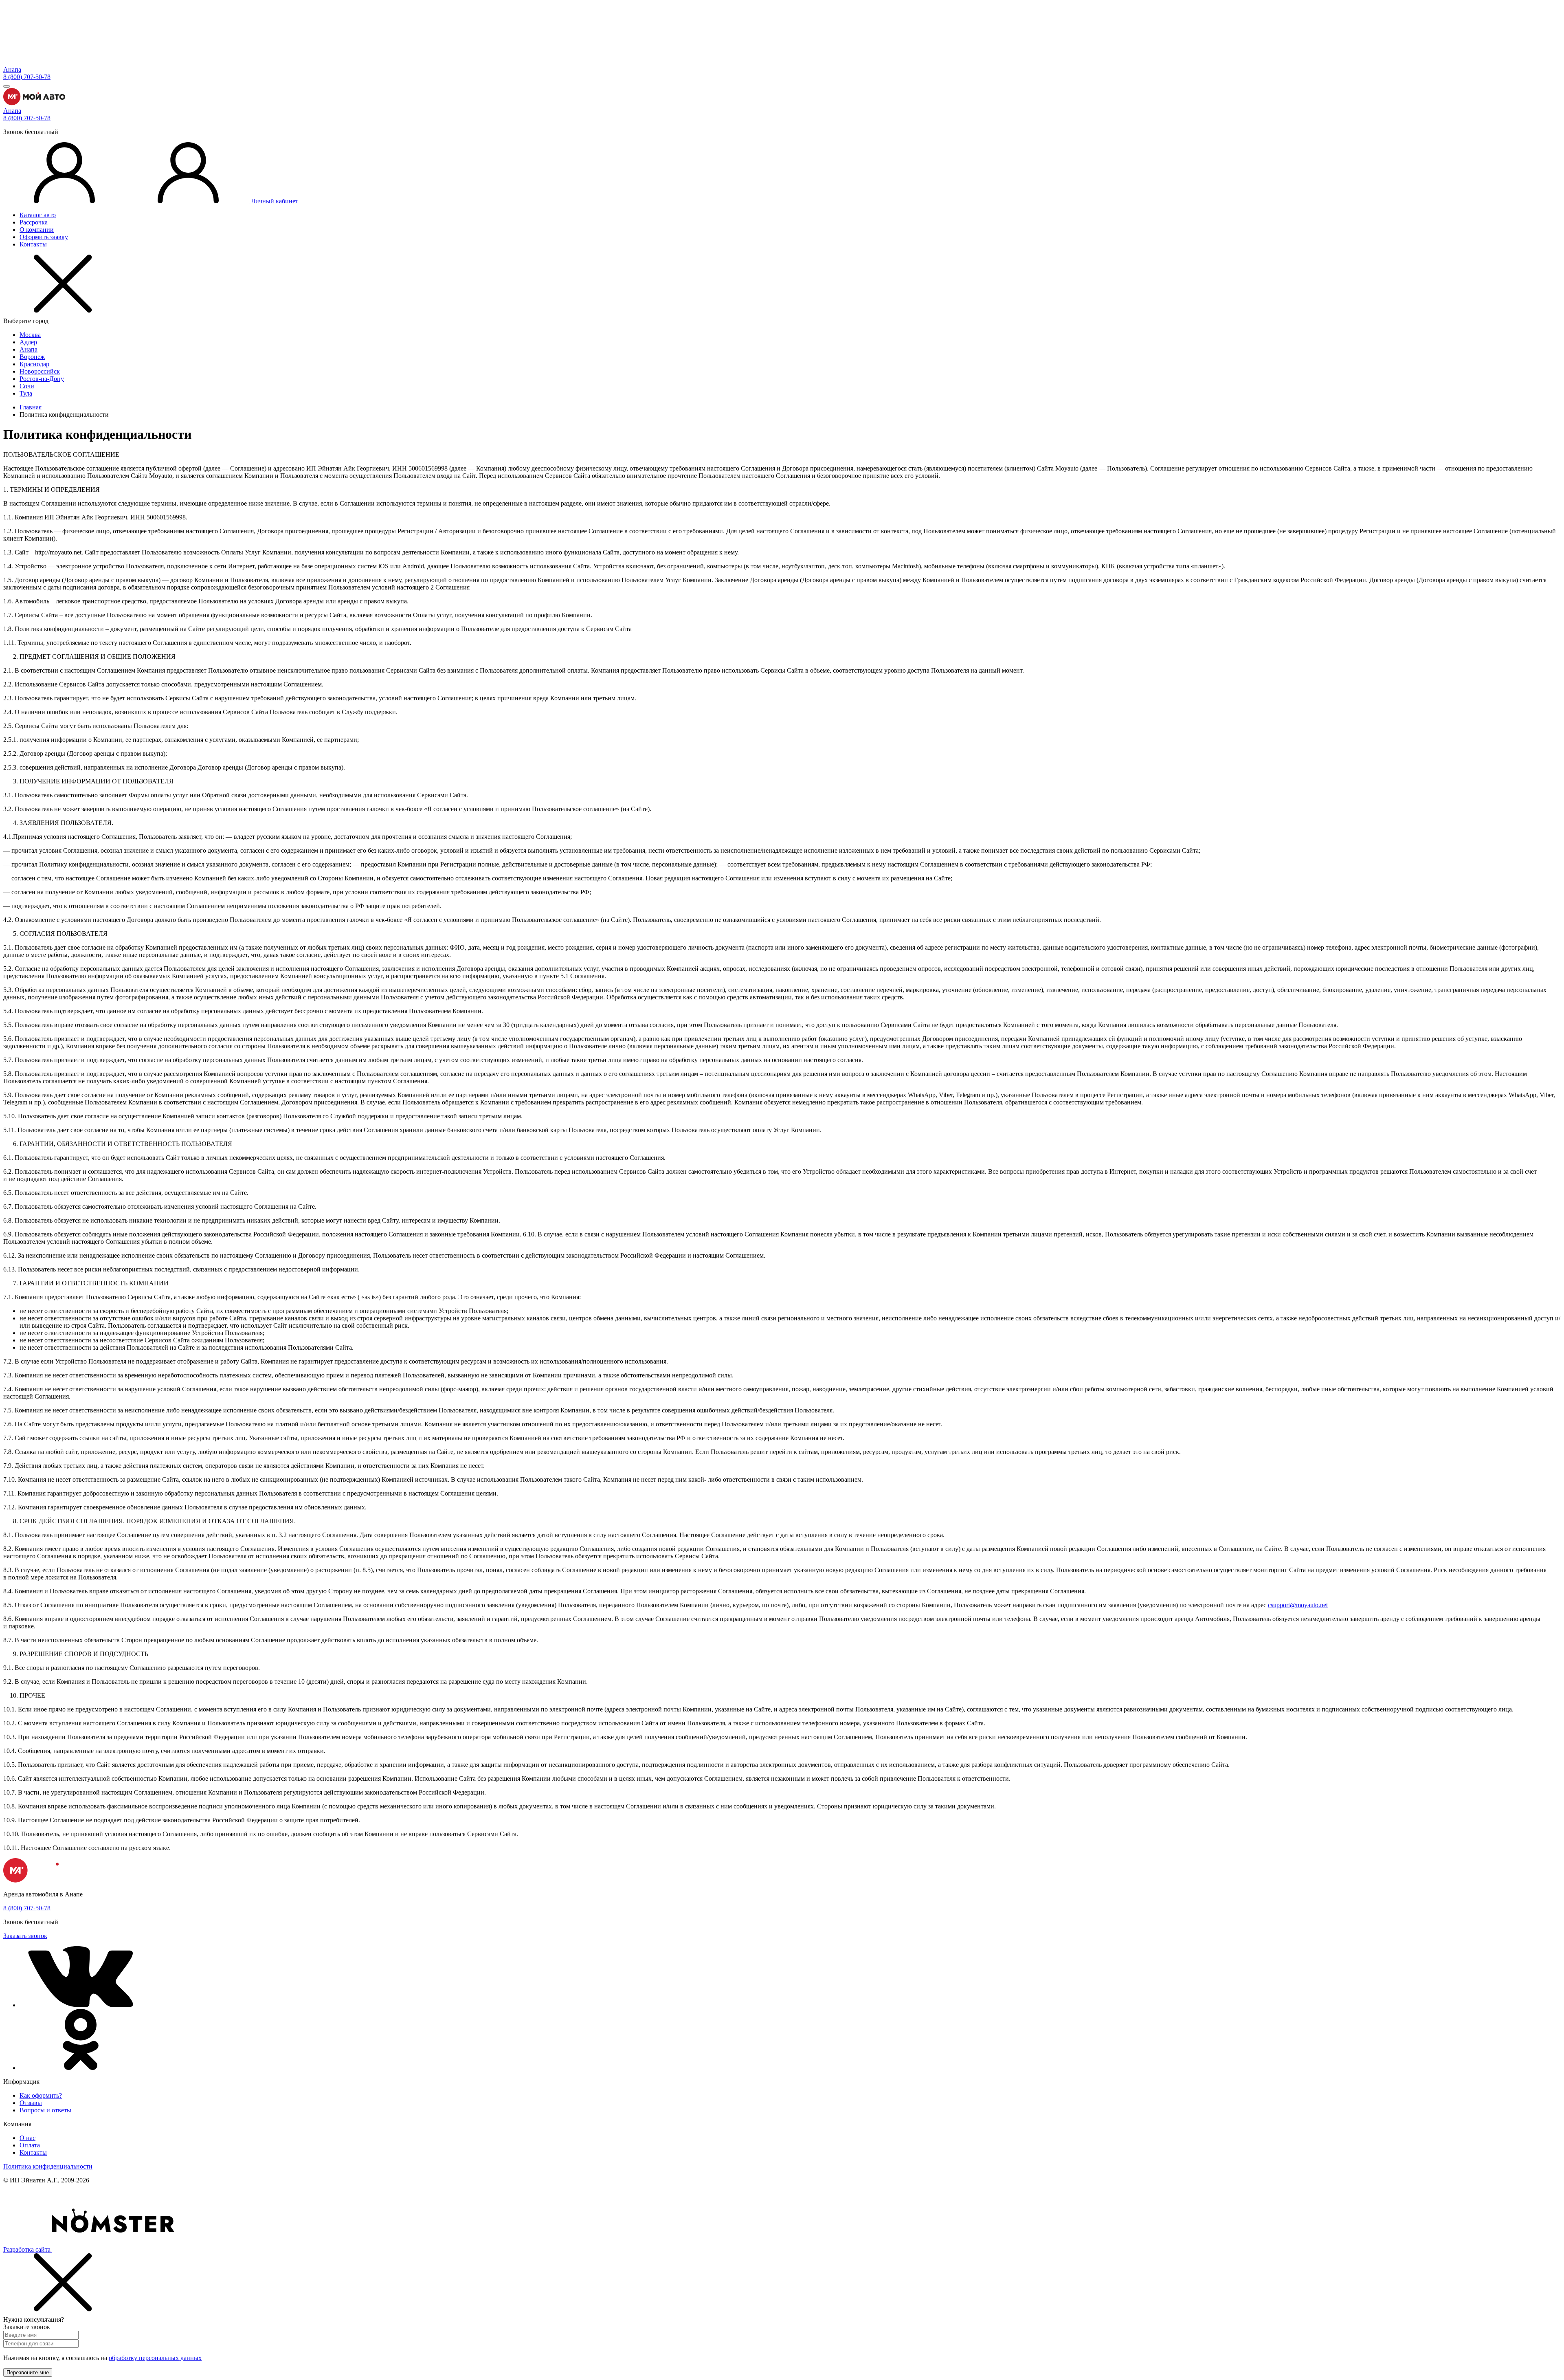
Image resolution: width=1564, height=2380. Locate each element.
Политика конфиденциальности (48, 2166)
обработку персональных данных (155, 2358)
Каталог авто (38, 215)
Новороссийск (40, 371)
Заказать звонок (25, 1936)
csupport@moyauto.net (1298, 1605)
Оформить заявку (44, 237)
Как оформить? (41, 2095)
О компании (37, 230)
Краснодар (34, 364)
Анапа (12, 69)
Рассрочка (34, 222)
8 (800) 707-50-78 (27, 77)
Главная (31, 407)
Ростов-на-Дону (42, 379)
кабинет (275, 201)
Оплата (30, 2145)
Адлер (28, 342)
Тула (26, 393)
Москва (30, 335)
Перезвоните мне (28, 2372)
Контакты (33, 244)
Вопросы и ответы (45, 2110)
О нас (27, 2138)
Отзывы (31, 2103)
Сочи (27, 386)
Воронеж (32, 357)
